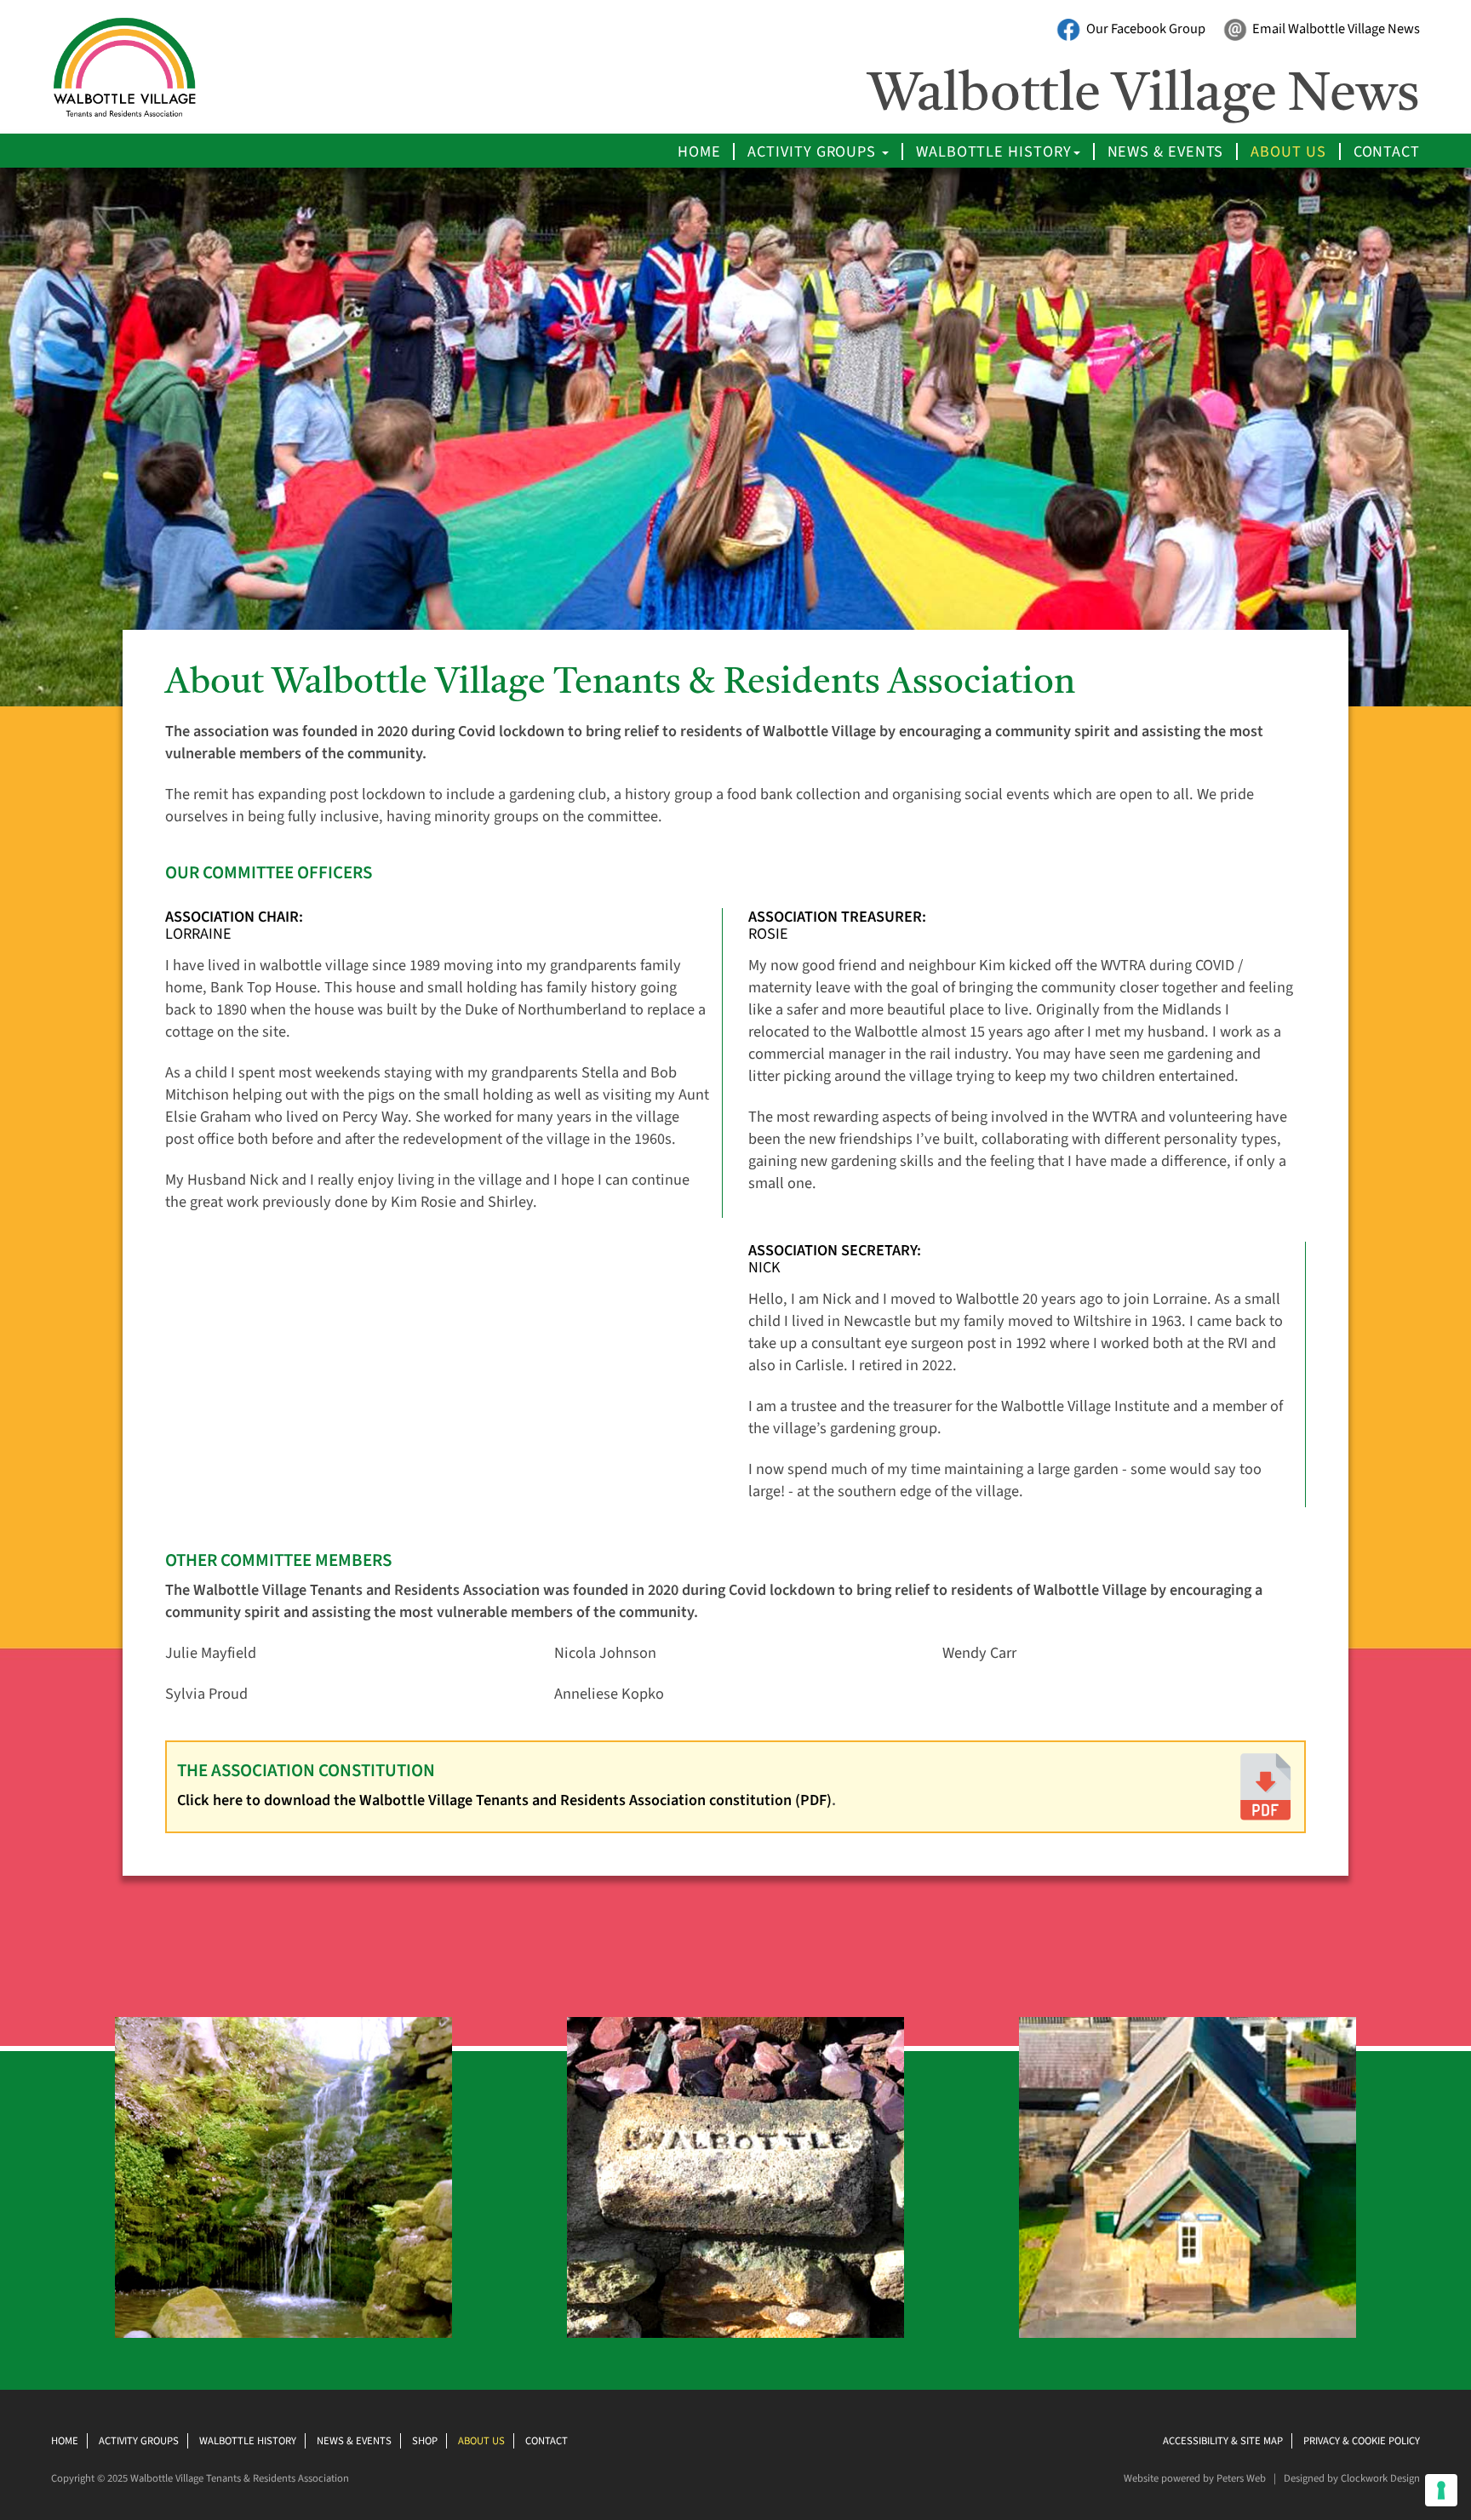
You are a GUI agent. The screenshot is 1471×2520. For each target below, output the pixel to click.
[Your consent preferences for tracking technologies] (1441, 2490)
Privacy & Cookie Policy (1362, 2441)
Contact (1387, 151)
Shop (425, 2441)
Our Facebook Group (1145, 29)
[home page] (155, 67)
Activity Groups (814, 151)
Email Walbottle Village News (1335, 29)
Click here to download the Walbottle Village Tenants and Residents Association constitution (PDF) (504, 1800)
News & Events (1166, 151)
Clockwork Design (1380, 2478)
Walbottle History (993, 151)
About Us (1288, 151)
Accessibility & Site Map (1223, 2441)
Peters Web (1241, 2478)
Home (699, 151)
